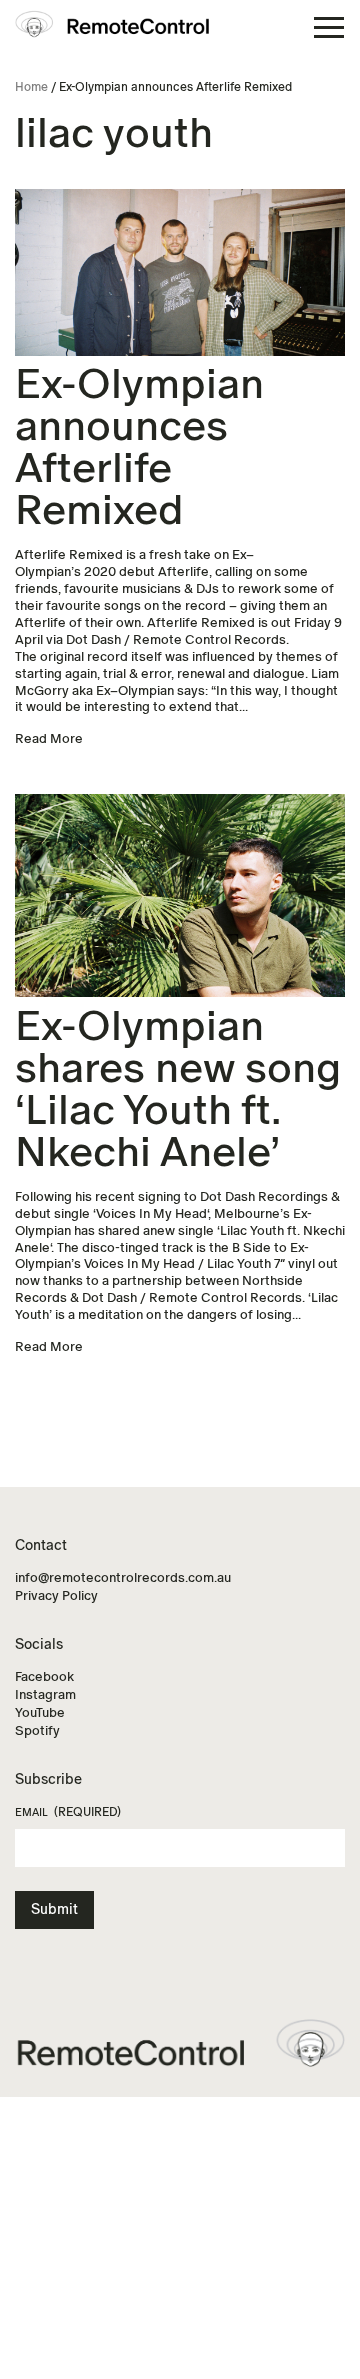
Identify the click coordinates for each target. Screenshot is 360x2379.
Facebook (44, 1676)
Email (68, 1812)
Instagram (45, 1694)
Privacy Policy (56, 1595)
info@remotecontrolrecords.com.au (123, 1577)
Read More (49, 738)
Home (31, 87)
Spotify (37, 1730)
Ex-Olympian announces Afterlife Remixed (139, 447)
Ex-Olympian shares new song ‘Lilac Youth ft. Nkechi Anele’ (178, 1089)
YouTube (40, 1712)
